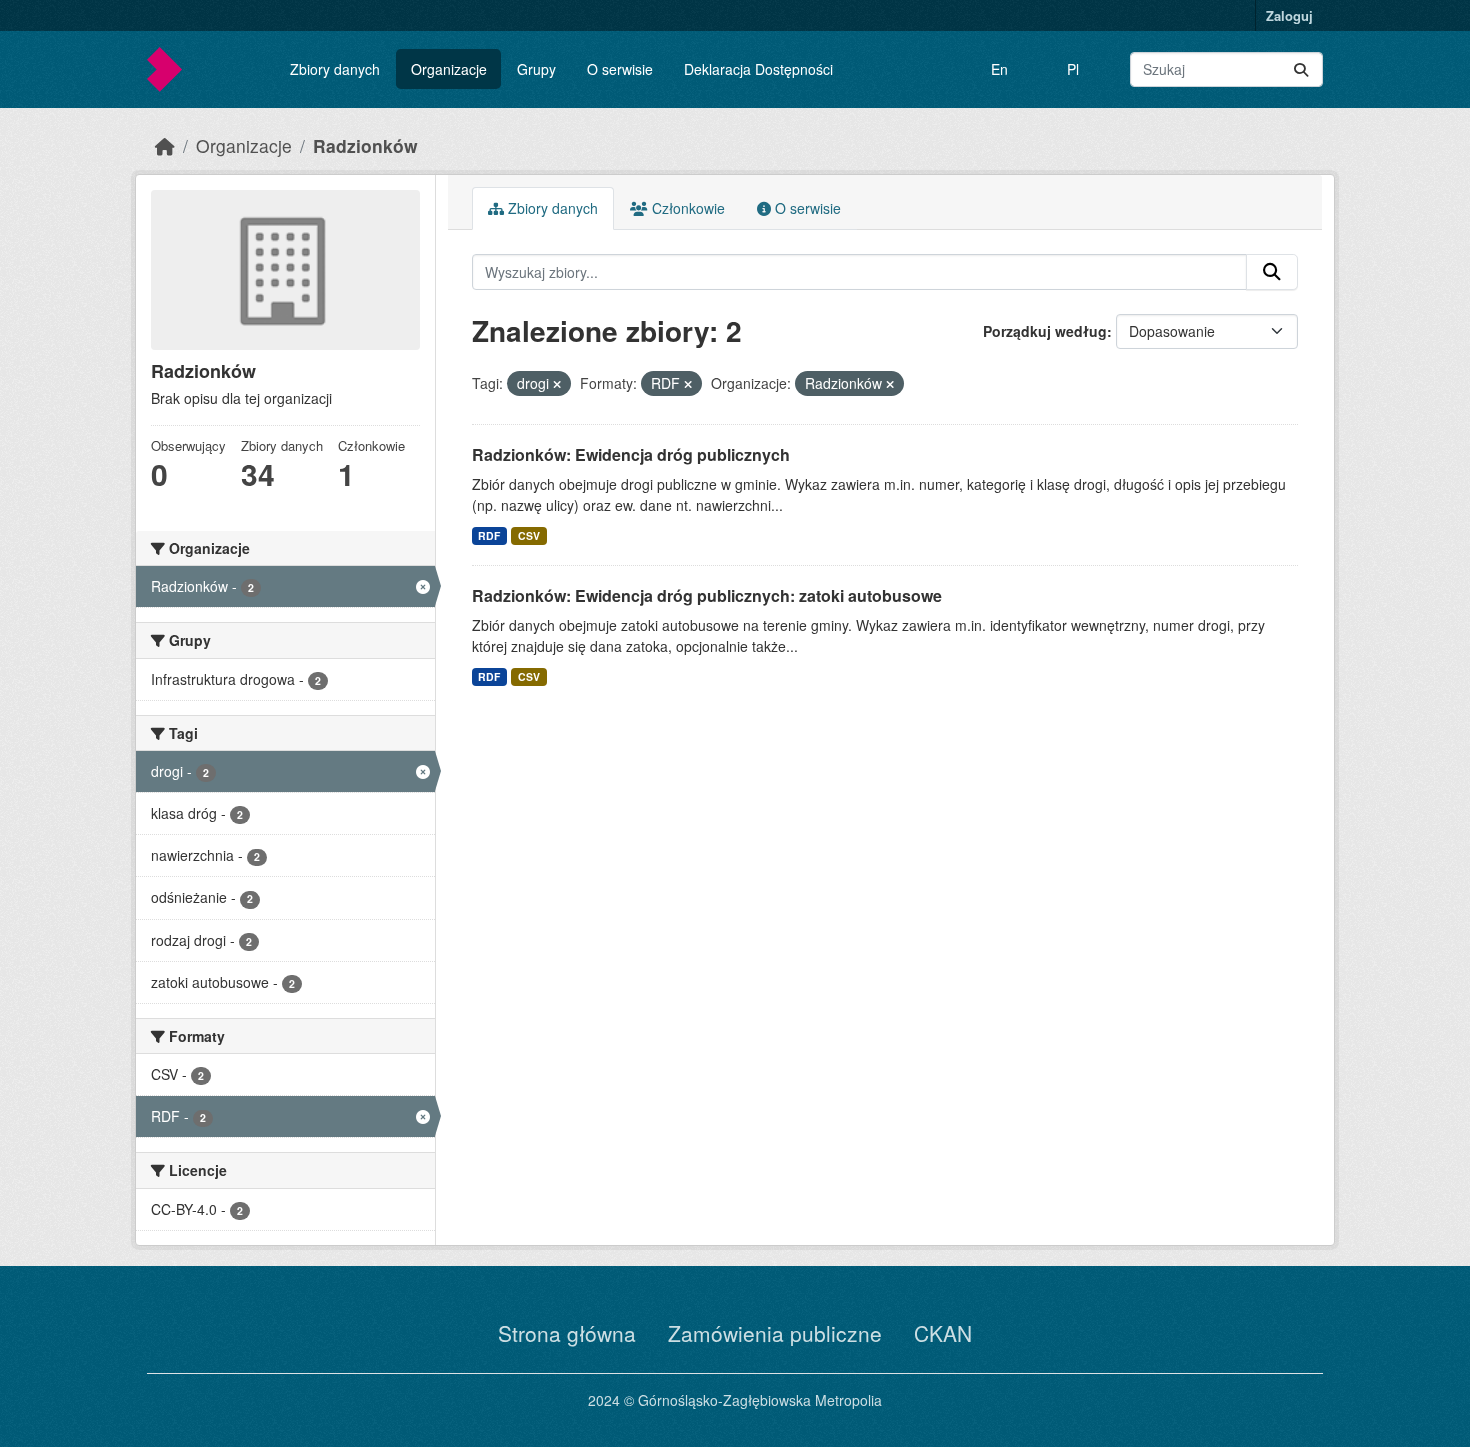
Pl (1073, 69)
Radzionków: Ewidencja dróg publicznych (631, 454)
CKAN (943, 1333)
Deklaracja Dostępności (758, 69)
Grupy (536, 69)
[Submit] (1301, 69)
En (999, 69)
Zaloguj (1289, 15)
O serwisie (620, 69)
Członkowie (686, 208)
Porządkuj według (1045, 331)
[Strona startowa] (165, 145)
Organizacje (449, 69)
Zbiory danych (335, 69)
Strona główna (567, 1333)
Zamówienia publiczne (775, 1333)
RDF (489, 535)
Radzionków (365, 145)
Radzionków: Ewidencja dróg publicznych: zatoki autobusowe (707, 595)
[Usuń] (557, 384)
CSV (529, 535)
